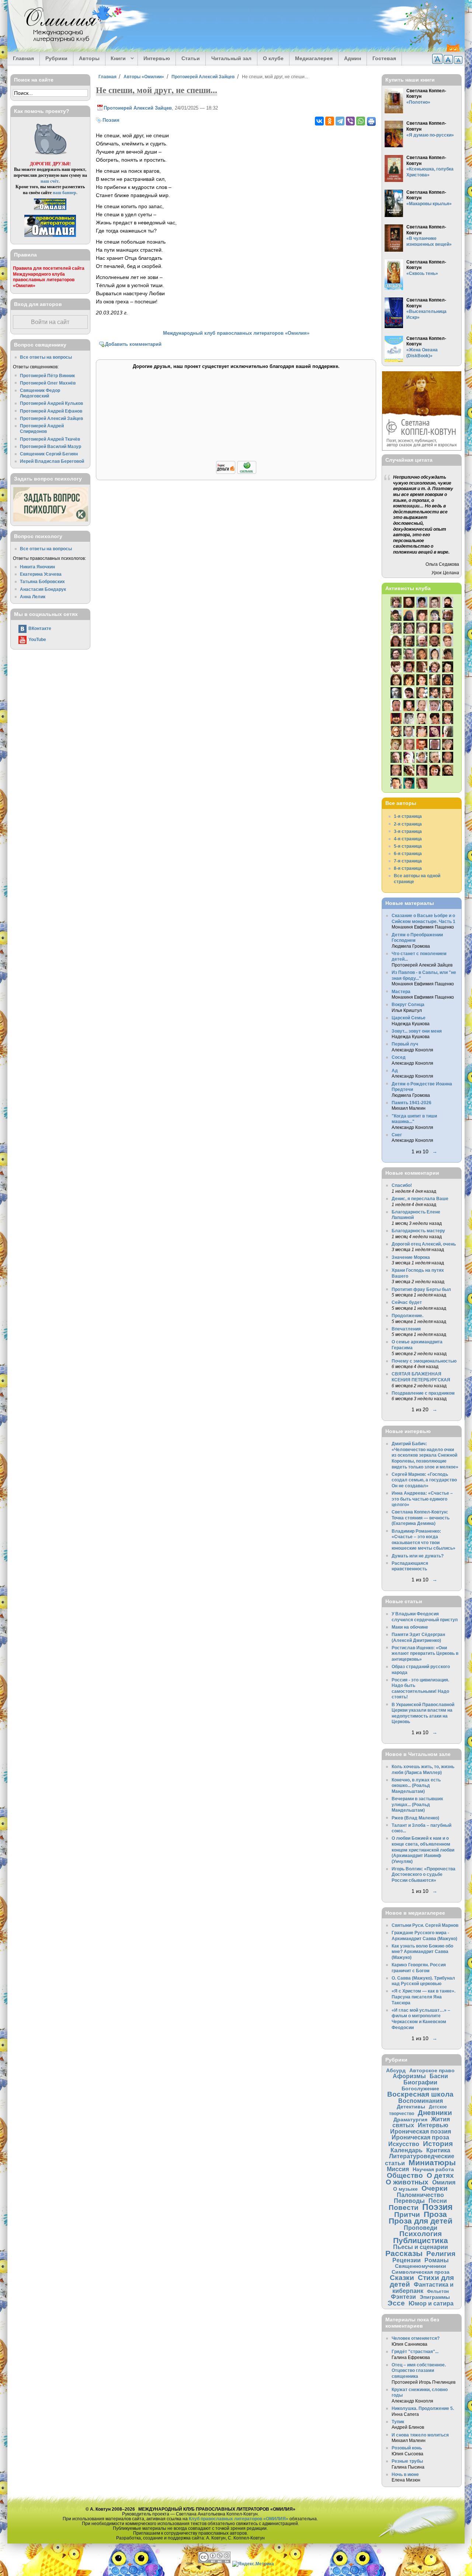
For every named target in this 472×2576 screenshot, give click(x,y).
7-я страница (408, 861)
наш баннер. (65, 192)
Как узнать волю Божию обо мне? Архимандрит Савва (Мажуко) (422, 1952)
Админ (353, 58)
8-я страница (408, 868)
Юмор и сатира (431, 2303)
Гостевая (384, 58)
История (438, 2144)
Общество (405, 2175)
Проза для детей (421, 2221)
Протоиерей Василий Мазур (51, 446)
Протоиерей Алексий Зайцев (203, 77)
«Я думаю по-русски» (430, 135)
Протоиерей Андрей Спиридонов (42, 429)
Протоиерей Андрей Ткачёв (50, 439)
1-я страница (408, 816)
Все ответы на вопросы (46, 357)
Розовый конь (407, 2448)
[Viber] (350, 121)
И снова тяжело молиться (420, 2435)
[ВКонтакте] (319, 121)
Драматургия (410, 2119)
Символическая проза (421, 2272)
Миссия (398, 2169)
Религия (441, 2254)
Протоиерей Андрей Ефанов (51, 411)
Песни (438, 2201)
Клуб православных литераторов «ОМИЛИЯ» (239, 2519)
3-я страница (408, 831)
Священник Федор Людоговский (40, 393)
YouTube (37, 639)
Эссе (396, 2303)
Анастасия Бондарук (43, 589)
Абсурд (396, 2070)
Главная (23, 58)
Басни (439, 2076)
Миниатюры (432, 2162)
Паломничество (420, 2195)
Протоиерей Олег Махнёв (48, 383)
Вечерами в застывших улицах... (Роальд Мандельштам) (417, 1804)
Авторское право (432, 2070)
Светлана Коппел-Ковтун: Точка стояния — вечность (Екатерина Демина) (421, 1518)
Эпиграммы (435, 2297)
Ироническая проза (420, 2137)
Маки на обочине (410, 1627)
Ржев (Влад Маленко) (415, 1818)
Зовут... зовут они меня (417, 1031)
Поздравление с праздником (423, 1393)
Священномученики (421, 2266)
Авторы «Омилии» (144, 77)
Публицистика (421, 2240)
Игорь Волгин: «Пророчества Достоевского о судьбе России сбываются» (424, 1874)
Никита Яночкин (37, 567)
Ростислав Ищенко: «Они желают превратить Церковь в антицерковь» (425, 1653)
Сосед (399, 1057)
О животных (407, 2182)
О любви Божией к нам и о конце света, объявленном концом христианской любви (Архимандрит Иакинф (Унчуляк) (423, 1850)
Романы (437, 2260)
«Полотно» (418, 102)
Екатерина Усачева (41, 574)
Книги (116, 59)
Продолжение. (407, 1315)
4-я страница (408, 839)
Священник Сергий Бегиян (49, 454)
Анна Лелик (33, 597)
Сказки (402, 2278)
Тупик (398, 2422)
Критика (438, 2150)
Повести (404, 2207)
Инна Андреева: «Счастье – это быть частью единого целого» (422, 1499)
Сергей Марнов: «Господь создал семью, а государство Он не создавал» (424, 1480)
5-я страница (408, 846)
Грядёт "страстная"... (415, 2351)
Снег (397, 1135)
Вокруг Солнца (408, 1004)
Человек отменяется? (416, 2338)
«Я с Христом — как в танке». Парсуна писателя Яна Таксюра (424, 1997)
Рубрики (56, 58)
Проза (435, 2214)
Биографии (420, 2082)
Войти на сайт (50, 322)
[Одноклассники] (330, 121)
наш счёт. (50, 181)
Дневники (435, 2113)
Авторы (89, 58)
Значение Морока (411, 1257)
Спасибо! (402, 1185)
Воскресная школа (420, 2094)
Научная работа (433, 2169)
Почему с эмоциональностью (424, 1361)
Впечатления (406, 1329)
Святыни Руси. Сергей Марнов (425, 1925)
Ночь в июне (405, 2474)
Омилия (444, 2182)
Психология (421, 2234)
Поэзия (111, 120)
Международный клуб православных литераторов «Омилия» (236, 333)
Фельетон (438, 2291)
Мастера (401, 991)
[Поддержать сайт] (236, 473)
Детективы (411, 2107)
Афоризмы (409, 2076)
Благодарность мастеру (418, 1231)
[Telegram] (340, 121)
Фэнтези (403, 2297)
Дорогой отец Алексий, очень (424, 1244)
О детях (440, 2175)
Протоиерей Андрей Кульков (51, 403)
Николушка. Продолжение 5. (423, 2408)
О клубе (273, 58)
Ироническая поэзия (421, 2131)
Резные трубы (407, 2461)
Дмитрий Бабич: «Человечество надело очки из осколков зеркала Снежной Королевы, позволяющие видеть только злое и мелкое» (425, 1455)
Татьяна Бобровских (42, 581)
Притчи (407, 2215)
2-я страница (408, 824)
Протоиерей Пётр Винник (47, 376)
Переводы (409, 2201)
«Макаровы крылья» (429, 204)
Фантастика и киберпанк (423, 2288)
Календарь (407, 2150)
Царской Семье (409, 1018)
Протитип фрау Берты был (421, 1289)
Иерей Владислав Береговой (52, 461)
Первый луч (405, 1044)
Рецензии (407, 2260)
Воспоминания (421, 2101)
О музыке (405, 2189)
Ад (395, 1070)
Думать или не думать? (418, 1556)
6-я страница (408, 853)
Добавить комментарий (133, 344)
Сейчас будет (407, 1302)
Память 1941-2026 (412, 1103)
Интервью (157, 58)
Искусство (404, 2144)
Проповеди (421, 2228)
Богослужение (420, 2088)
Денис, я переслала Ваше (420, 1199)
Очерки (435, 2188)
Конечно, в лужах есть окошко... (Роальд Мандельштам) (416, 1785)
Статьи (191, 58)
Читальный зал (231, 58)
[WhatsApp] (361, 121)
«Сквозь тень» (422, 273)
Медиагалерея (314, 58)
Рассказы (404, 2253)
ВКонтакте (40, 628)
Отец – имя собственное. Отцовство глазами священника (419, 2370)
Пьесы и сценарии (421, 2247)
